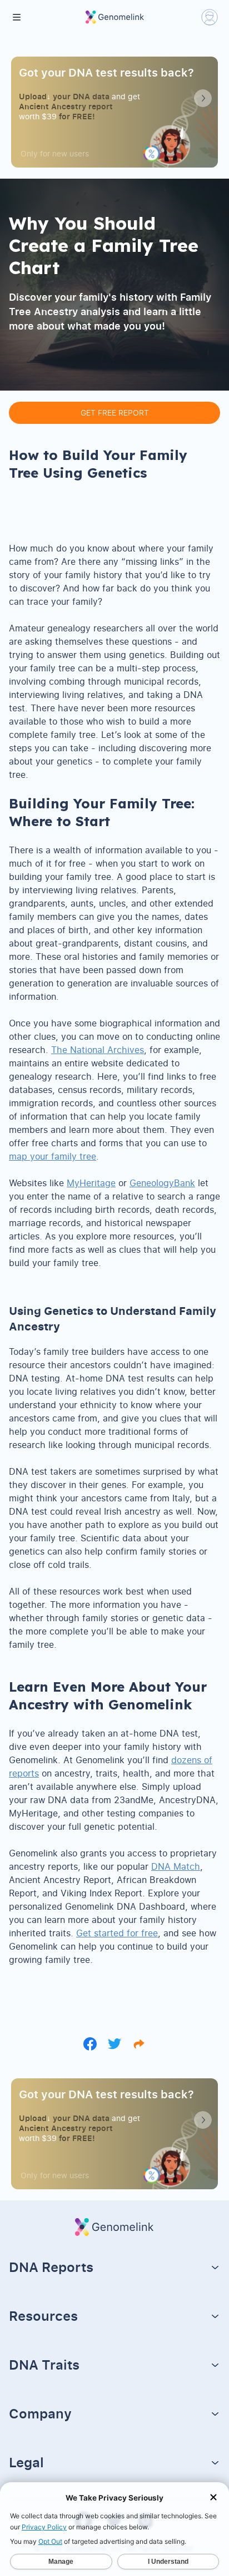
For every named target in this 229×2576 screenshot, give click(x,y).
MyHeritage (91, 1183)
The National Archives (98, 1050)
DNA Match (176, 1866)
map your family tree (53, 1156)
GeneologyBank (162, 1183)
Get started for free (117, 1933)
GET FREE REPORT (115, 413)
